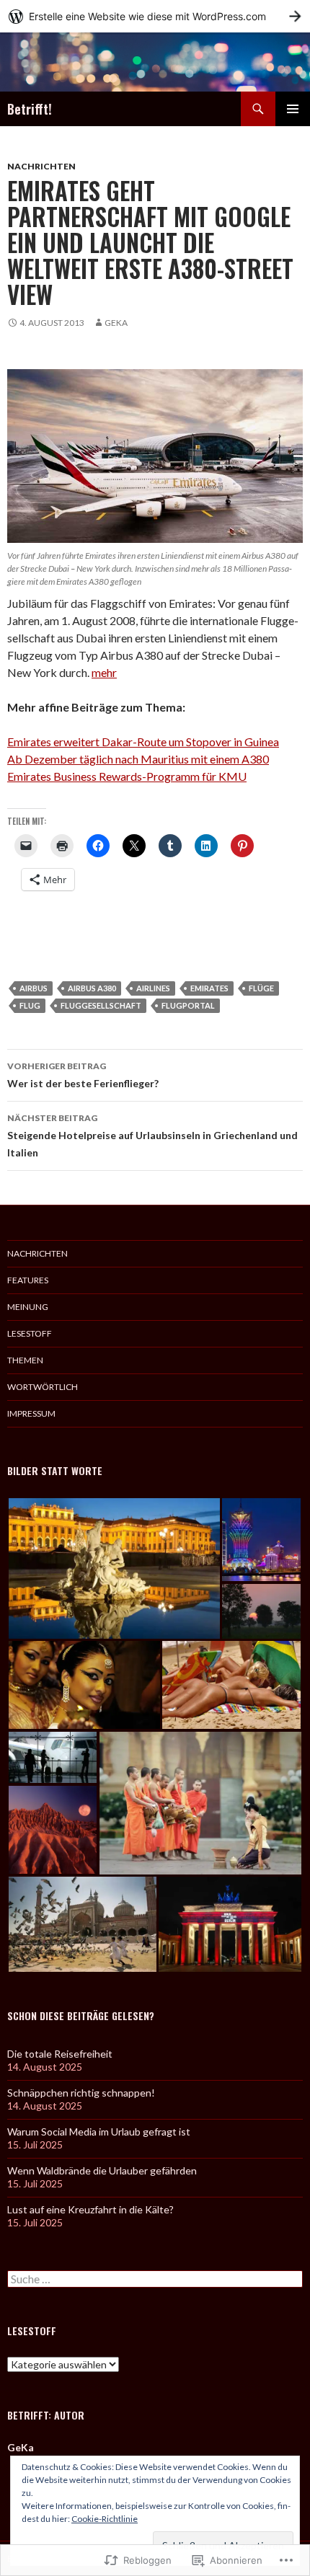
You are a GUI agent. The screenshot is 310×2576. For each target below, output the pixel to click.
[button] (114, 1568)
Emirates (209, 988)
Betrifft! (30, 109)
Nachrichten (41, 166)
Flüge (261, 988)
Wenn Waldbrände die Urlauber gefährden (102, 2170)
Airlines (153, 988)
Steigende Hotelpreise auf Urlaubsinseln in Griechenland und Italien (152, 1136)
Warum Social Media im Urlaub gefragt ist (99, 2132)
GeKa (116, 323)
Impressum (31, 1413)
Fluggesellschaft (101, 1005)
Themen (25, 1360)
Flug (30, 1005)
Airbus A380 (92, 988)
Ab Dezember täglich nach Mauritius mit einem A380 (138, 759)
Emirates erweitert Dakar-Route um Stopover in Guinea (143, 742)
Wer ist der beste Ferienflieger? (83, 1075)
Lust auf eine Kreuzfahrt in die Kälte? (90, 2209)
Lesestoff (30, 1333)
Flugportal (188, 1005)
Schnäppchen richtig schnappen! (81, 2093)
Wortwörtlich (43, 1387)
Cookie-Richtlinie (105, 2519)
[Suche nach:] (155, 2279)
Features (28, 1280)
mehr (104, 672)
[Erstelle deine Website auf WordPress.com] (155, 16)
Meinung (28, 1307)
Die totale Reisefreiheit (60, 2054)
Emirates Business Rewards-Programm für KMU (127, 776)
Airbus (34, 988)
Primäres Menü (293, 109)
